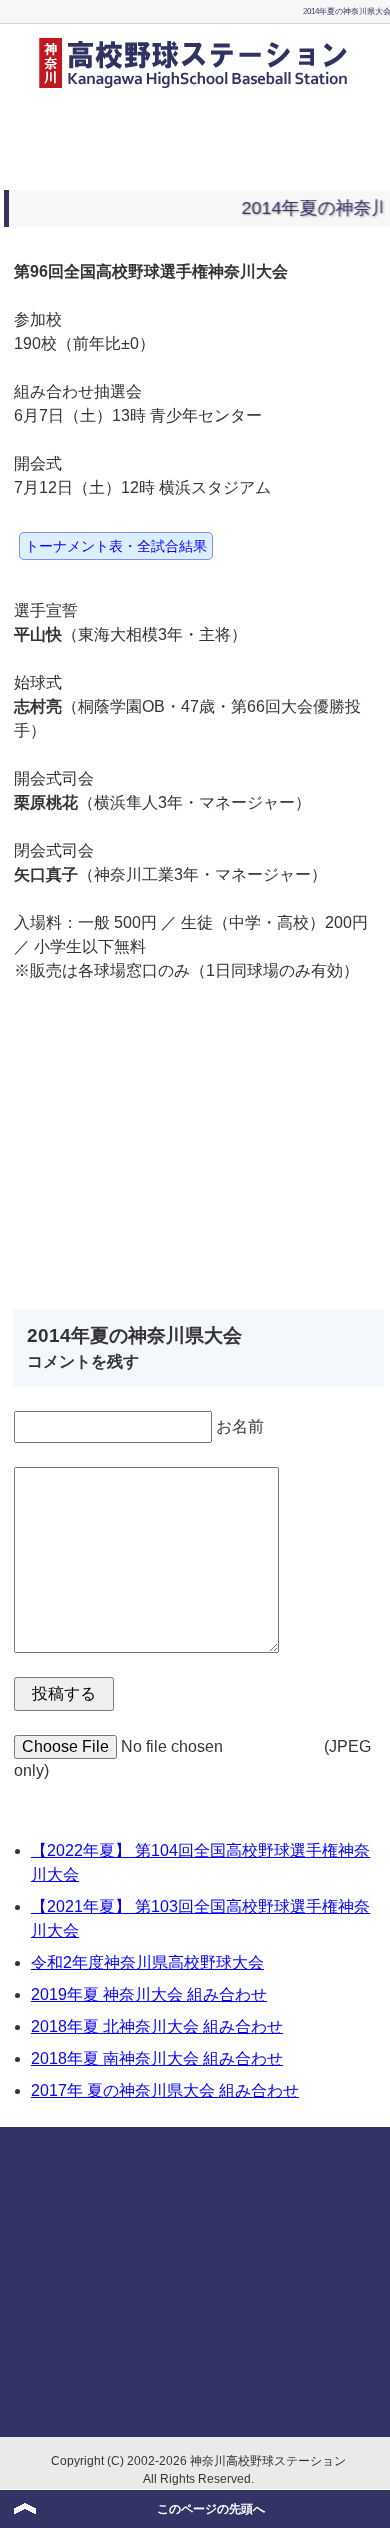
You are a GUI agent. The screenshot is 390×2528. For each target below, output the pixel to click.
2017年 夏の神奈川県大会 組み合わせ (165, 2090)
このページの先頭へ (211, 2509)
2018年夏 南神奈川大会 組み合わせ (157, 2058)
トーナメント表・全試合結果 (116, 546)
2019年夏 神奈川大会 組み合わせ (149, 1994)
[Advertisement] (195, 135)
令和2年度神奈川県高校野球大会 (147, 1962)
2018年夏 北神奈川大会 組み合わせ (157, 2026)
